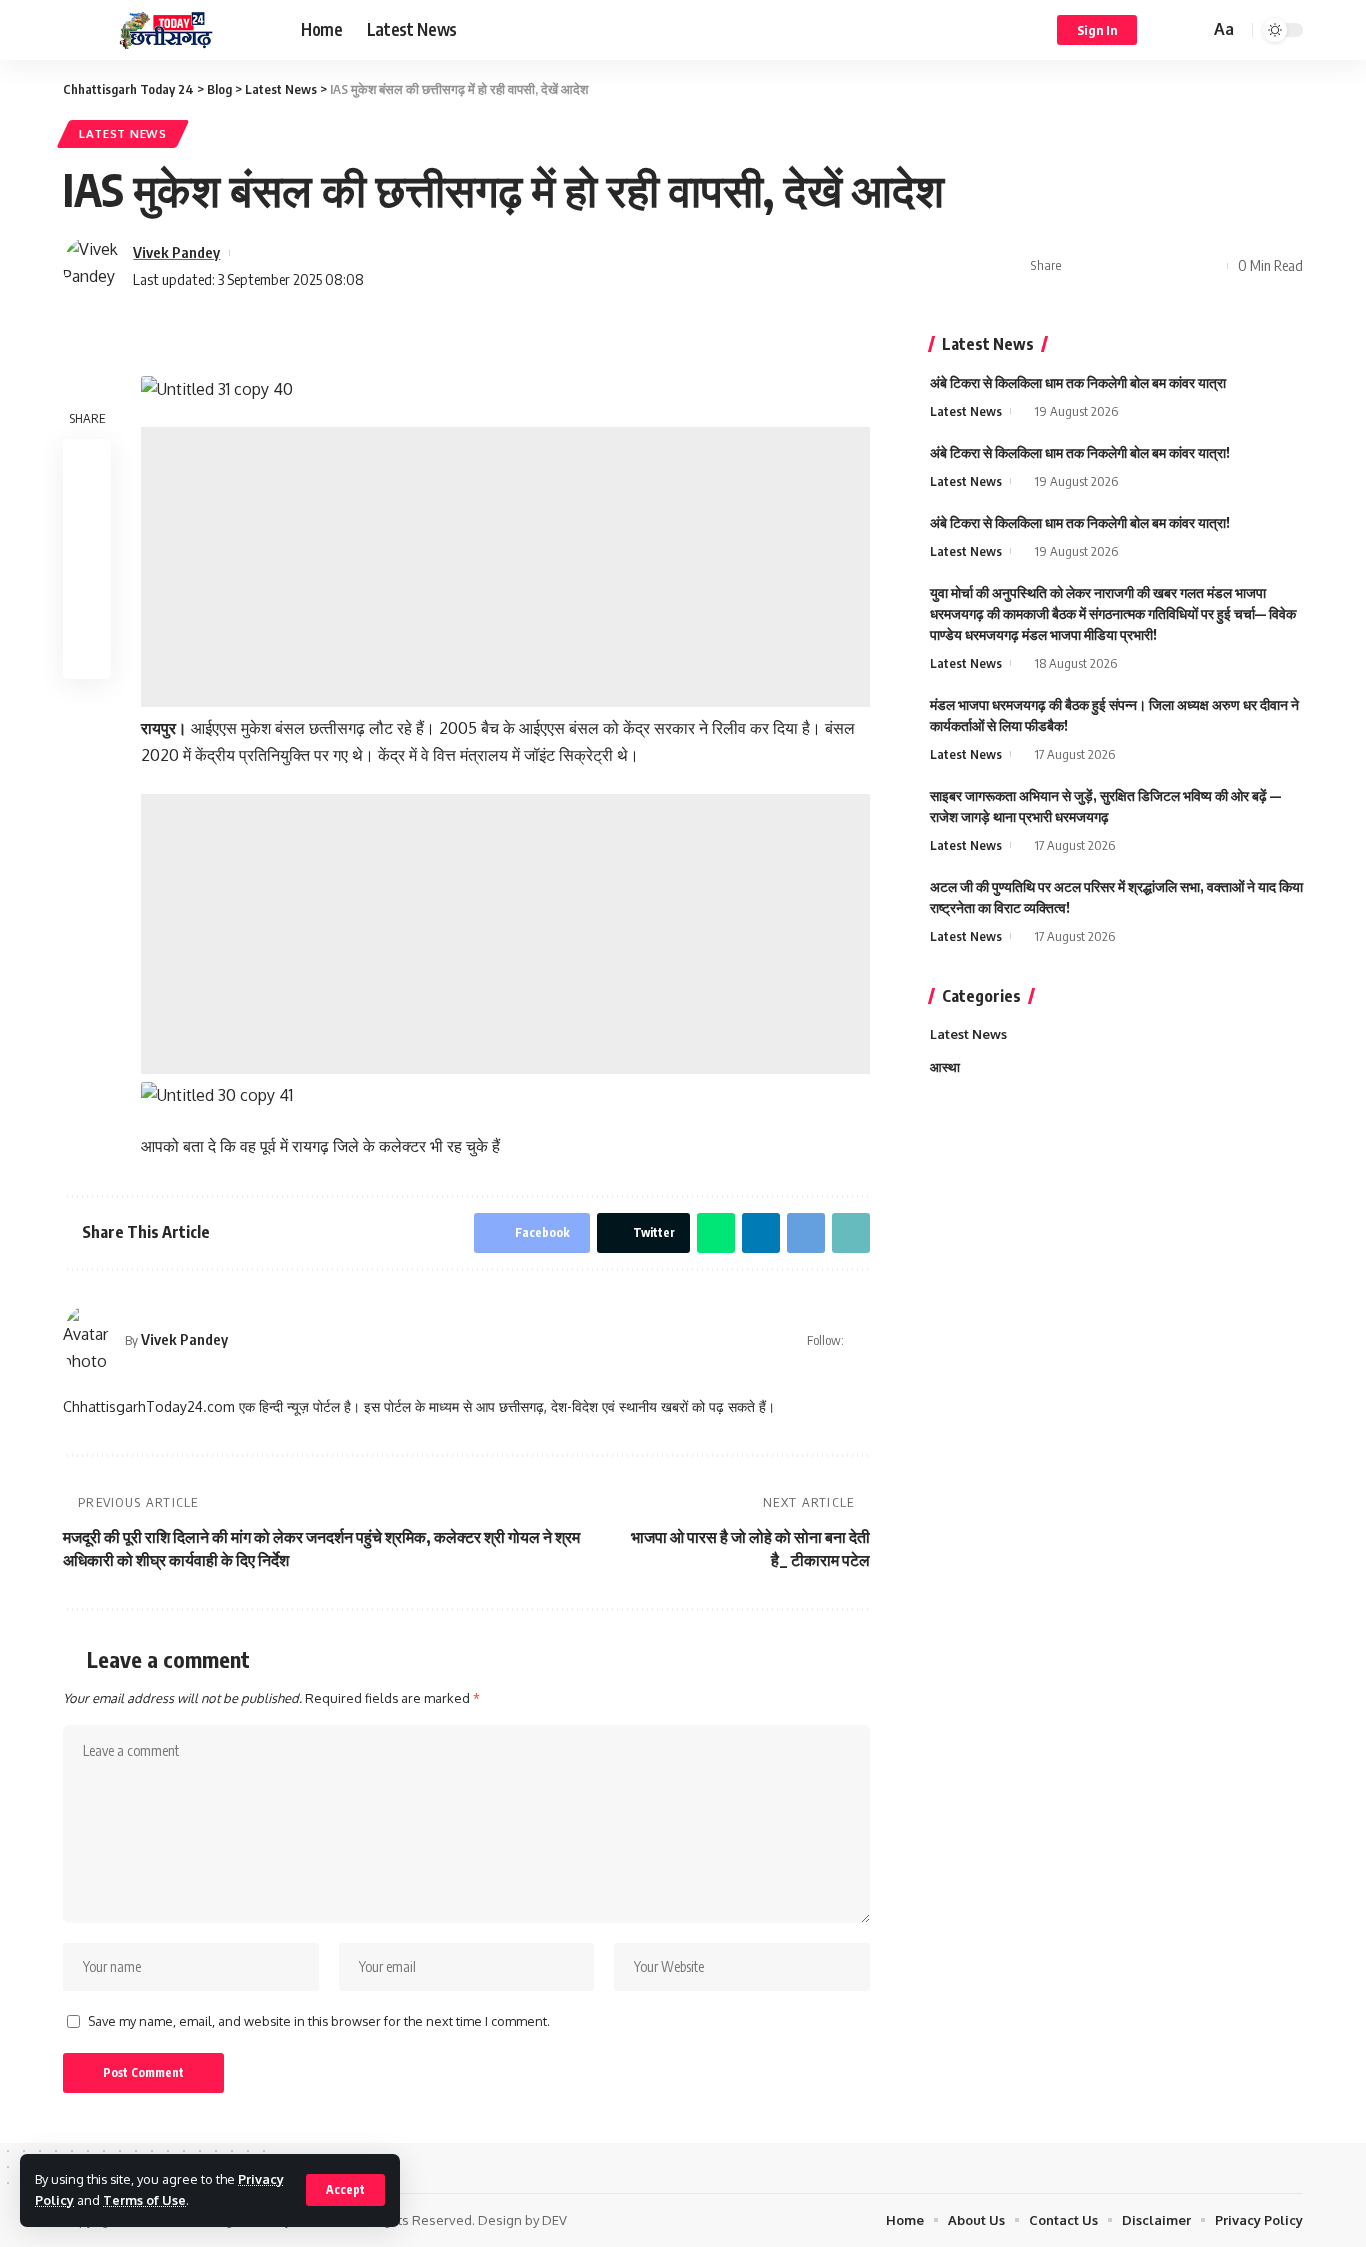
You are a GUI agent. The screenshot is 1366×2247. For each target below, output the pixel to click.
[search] (1191, 30)
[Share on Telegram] (1207, 266)
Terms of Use (144, 2200)
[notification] (1165, 30)
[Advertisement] (505, 567)
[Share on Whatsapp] (1145, 266)
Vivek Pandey (176, 252)
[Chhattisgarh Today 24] (166, 30)
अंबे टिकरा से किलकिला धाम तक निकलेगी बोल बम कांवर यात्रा (1078, 382)
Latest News (123, 133)
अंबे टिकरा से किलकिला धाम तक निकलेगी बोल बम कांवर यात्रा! (1080, 452)
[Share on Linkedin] (1176, 266)
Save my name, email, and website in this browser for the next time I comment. (319, 2021)
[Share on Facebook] (1083, 266)
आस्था (945, 1067)
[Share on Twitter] (1114, 266)
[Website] (861, 1340)
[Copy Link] (851, 1233)
